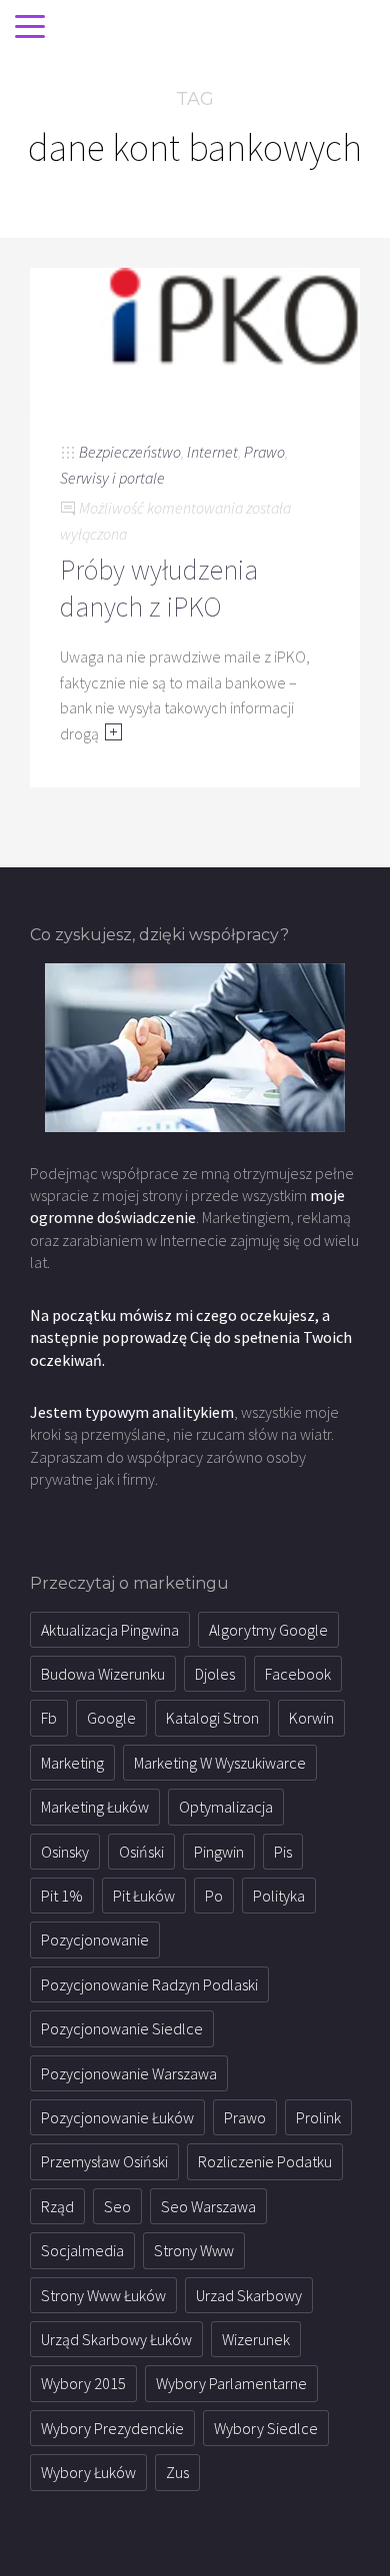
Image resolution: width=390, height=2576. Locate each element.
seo (117, 2206)
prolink (318, 2117)
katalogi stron (212, 1718)
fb (49, 1718)
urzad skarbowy (249, 2295)
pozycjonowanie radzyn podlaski (149, 1984)
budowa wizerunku (103, 1674)
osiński (141, 1852)
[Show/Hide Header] (30, 28)
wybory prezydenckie (112, 2428)
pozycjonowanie (95, 1939)
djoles (215, 1674)
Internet (212, 452)
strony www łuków (103, 2295)
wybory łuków (88, 2472)
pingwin (219, 1852)
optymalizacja (226, 1807)
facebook (298, 1674)
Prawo (264, 452)
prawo (245, 2117)
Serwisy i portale (112, 478)
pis (283, 1852)
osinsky (65, 1852)
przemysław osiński (104, 2161)
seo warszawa (208, 2206)
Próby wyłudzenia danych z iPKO (159, 588)
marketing (72, 1763)
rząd (57, 2206)
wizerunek (256, 2339)
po (214, 1896)
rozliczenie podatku (265, 2161)
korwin (311, 1718)
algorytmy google (268, 1630)
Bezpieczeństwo (130, 452)
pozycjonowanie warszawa (129, 2073)
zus (177, 2472)
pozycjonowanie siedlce (122, 2028)
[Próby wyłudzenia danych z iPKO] (195, 337)
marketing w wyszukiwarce (220, 1763)
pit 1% (62, 1896)
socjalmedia (82, 2250)
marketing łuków (95, 1807)
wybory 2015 (83, 2383)
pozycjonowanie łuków (117, 2117)
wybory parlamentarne (231, 2383)
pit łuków (144, 1896)
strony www (194, 2250)
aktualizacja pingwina (110, 1630)
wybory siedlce (266, 2428)
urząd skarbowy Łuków (116, 2339)
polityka (279, 1896)
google (111, 1718)
